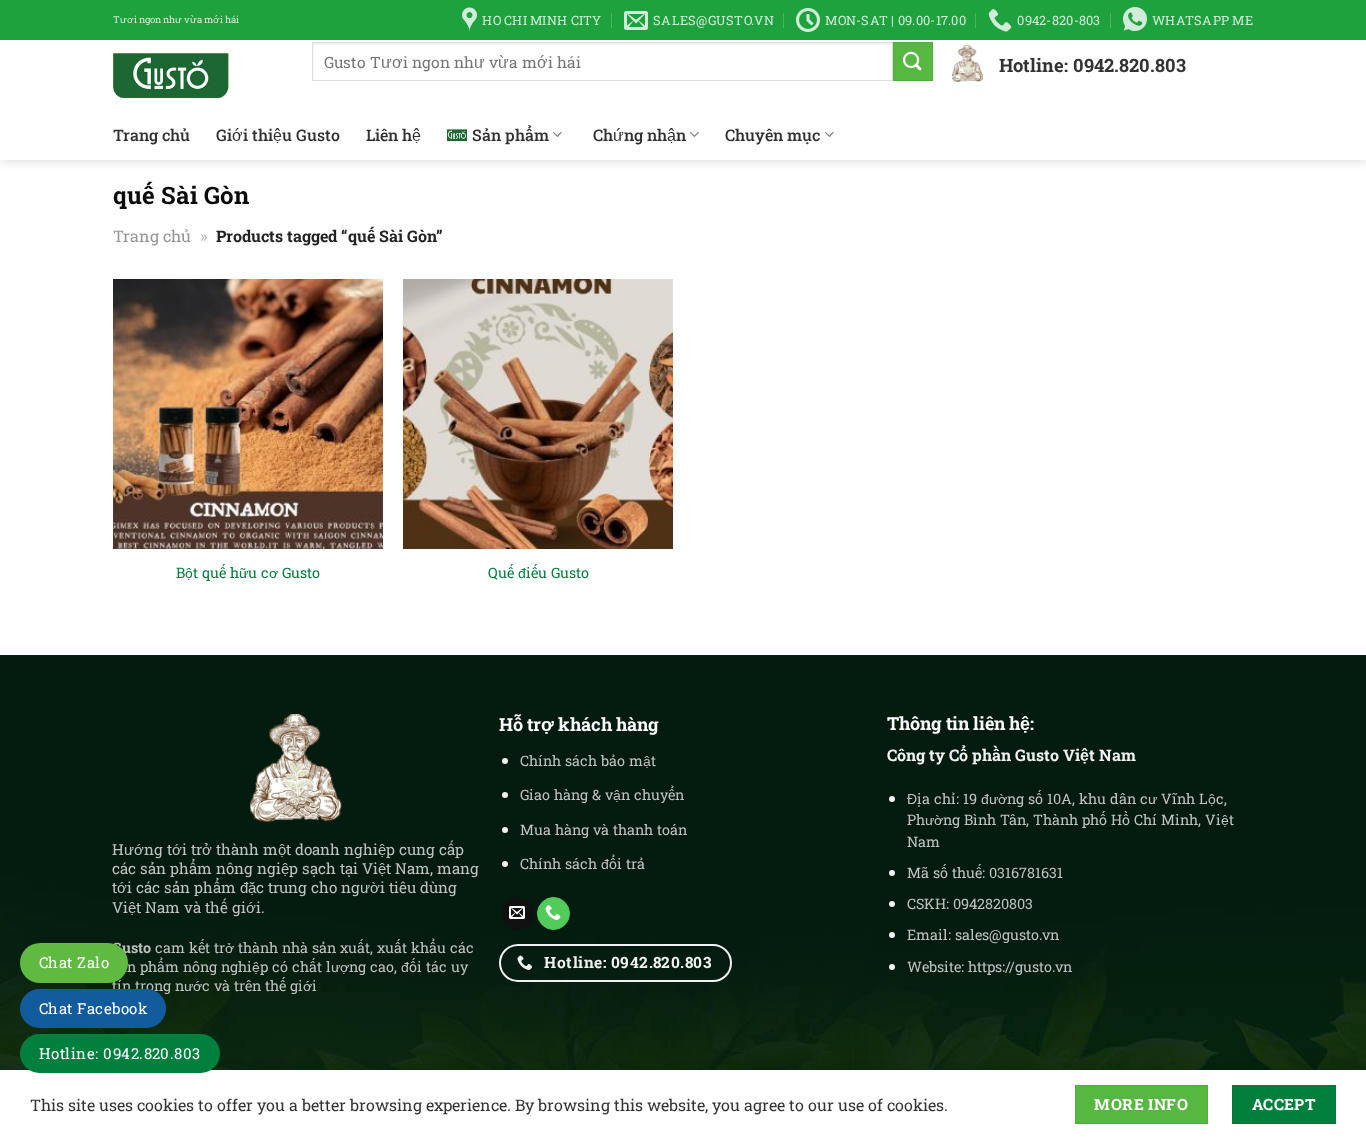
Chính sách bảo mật (588, 760)
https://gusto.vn (1020, 966)
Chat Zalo (74, 962)
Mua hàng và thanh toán (603, 829)
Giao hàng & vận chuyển (602, 794)
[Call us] (553, 914)
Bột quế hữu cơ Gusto (248, 573)
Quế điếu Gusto (538, 573)
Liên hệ (393, 134)
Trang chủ (151, 134)
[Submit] (913, 61)
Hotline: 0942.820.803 (120, 1053)
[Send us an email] (517, 914)
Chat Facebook (93, 1008)
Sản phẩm (510, 134)
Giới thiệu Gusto (278, 134)
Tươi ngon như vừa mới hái (176, 19)
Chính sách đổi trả (582, 863)
